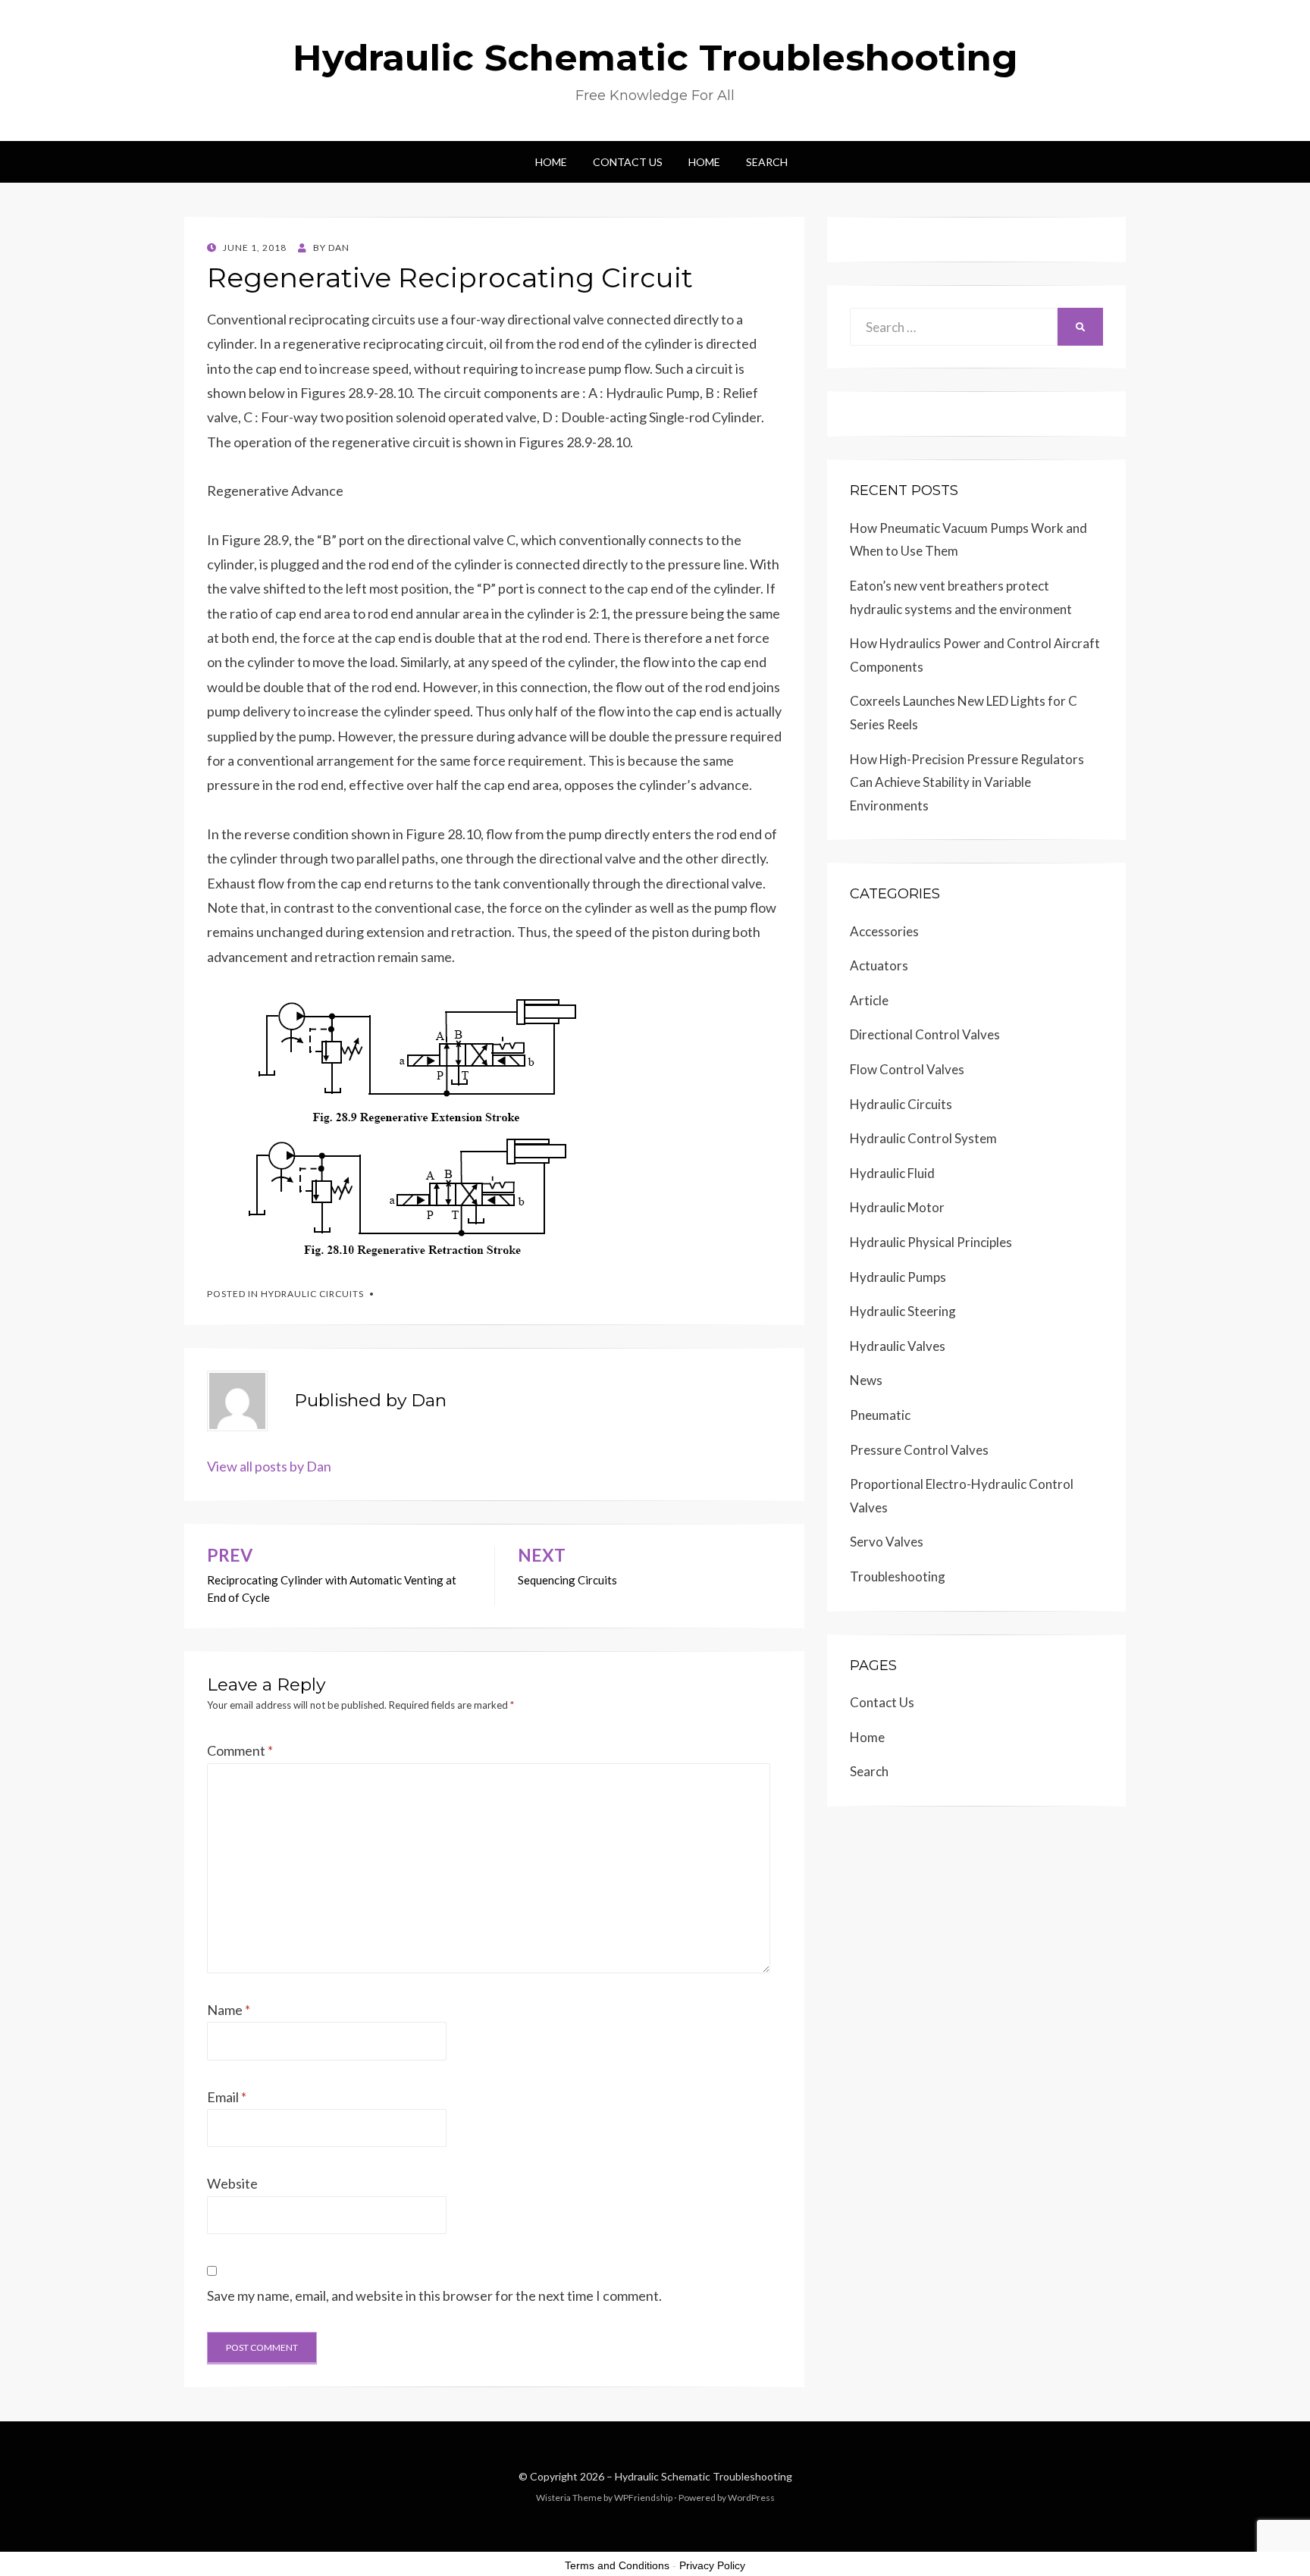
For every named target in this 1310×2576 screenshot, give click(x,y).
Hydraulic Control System (923, 1138)
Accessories (884, 931)
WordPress (751, 2498)
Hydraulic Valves (898, 1346)
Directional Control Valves (925, 1034)
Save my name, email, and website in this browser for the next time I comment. (434, 2296)
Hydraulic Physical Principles (931, 1242)
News (866, 1380)
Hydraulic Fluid (892, 1173)
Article (869, 1000)
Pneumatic (880, 1415)
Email (227, 2097)
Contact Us (628, 162)
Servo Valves (887, 1542)
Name (229, 2010)
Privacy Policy (712, 2565)
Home (551, 162)
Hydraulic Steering (903, 1311)
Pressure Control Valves (919, 1450)
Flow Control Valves (907, 1069)
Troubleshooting (898, 1576)
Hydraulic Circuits (312, 1294)
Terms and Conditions (617, 2565)
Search (767, 162)
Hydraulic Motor (897, 1207)
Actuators (879, 965)
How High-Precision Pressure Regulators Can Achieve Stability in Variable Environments (967, 782)
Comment (240, 1750)
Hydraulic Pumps (898, 1277)
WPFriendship (643, 2498)
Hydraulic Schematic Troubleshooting (655, 58)
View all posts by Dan (269, 1466)
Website (232, 2183)
